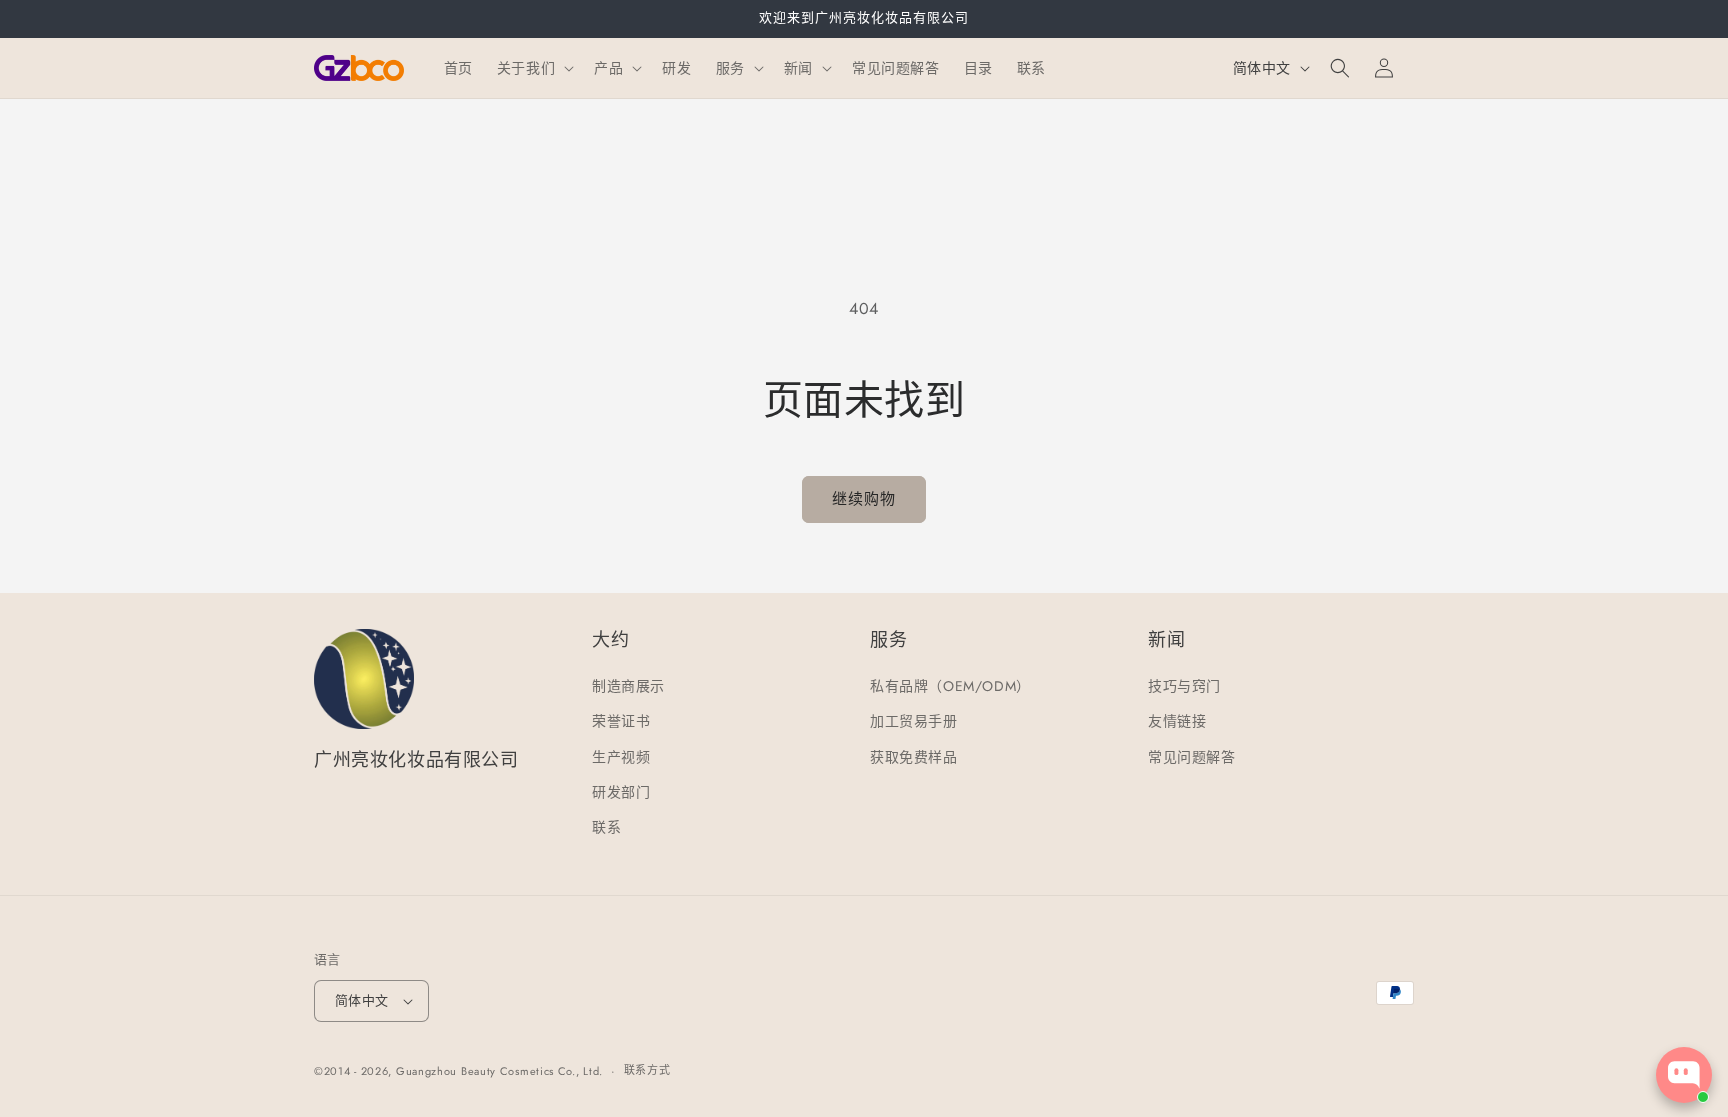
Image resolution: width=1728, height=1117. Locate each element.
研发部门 (621, 792)
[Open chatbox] (1684, 1075)
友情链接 (1177, 721)
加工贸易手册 (914, 721)
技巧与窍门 (1184, 686)
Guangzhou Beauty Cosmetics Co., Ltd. (499, 1071)
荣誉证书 (621, 721)
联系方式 (647, 1070)
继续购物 (864, 499)
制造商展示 (628, 686)
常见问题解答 (1192, 757)
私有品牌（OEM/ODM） (950, 686)
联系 (606, 827)
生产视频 (621, 757)
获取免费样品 (914, 757)
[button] (533, 68)
